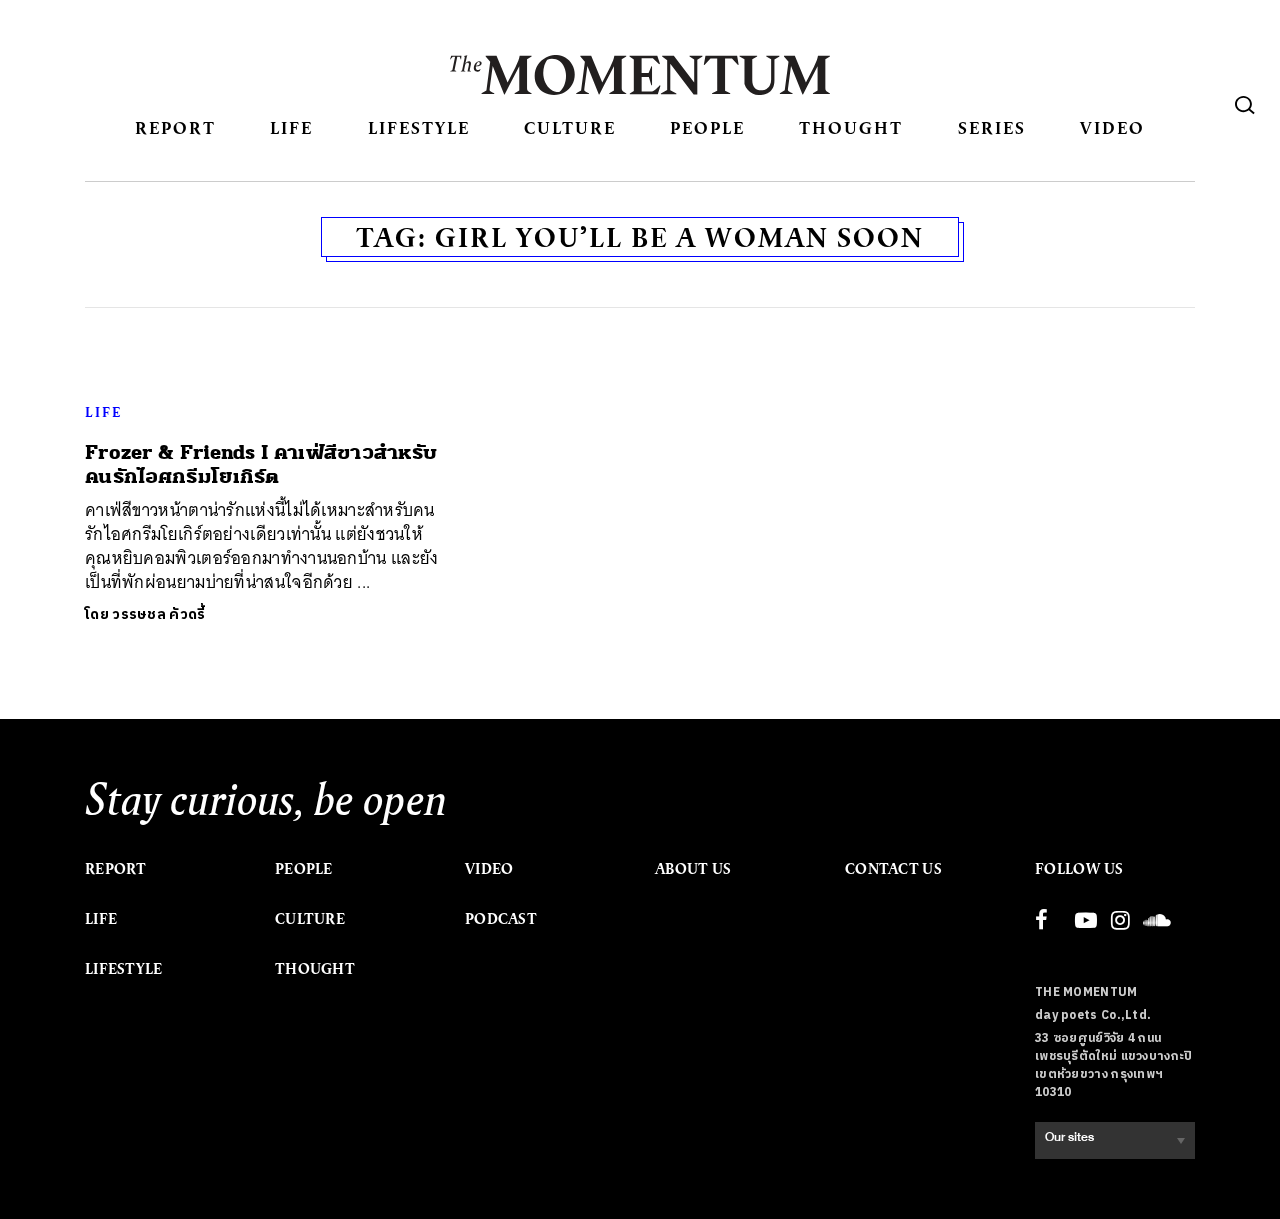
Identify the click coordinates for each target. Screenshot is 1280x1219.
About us (693, 869)
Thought (851, 127)
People (707, 127)
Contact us (893, 869)
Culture (570, 127)
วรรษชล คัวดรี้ (158, 614)
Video (1112, 127)
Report (175, 127)
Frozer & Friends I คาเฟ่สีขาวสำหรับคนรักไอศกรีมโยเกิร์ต (261, 464)
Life (291, 127)
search (1245, 105)
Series (992, 127)
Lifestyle (419, 127)
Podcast (501, 919)
